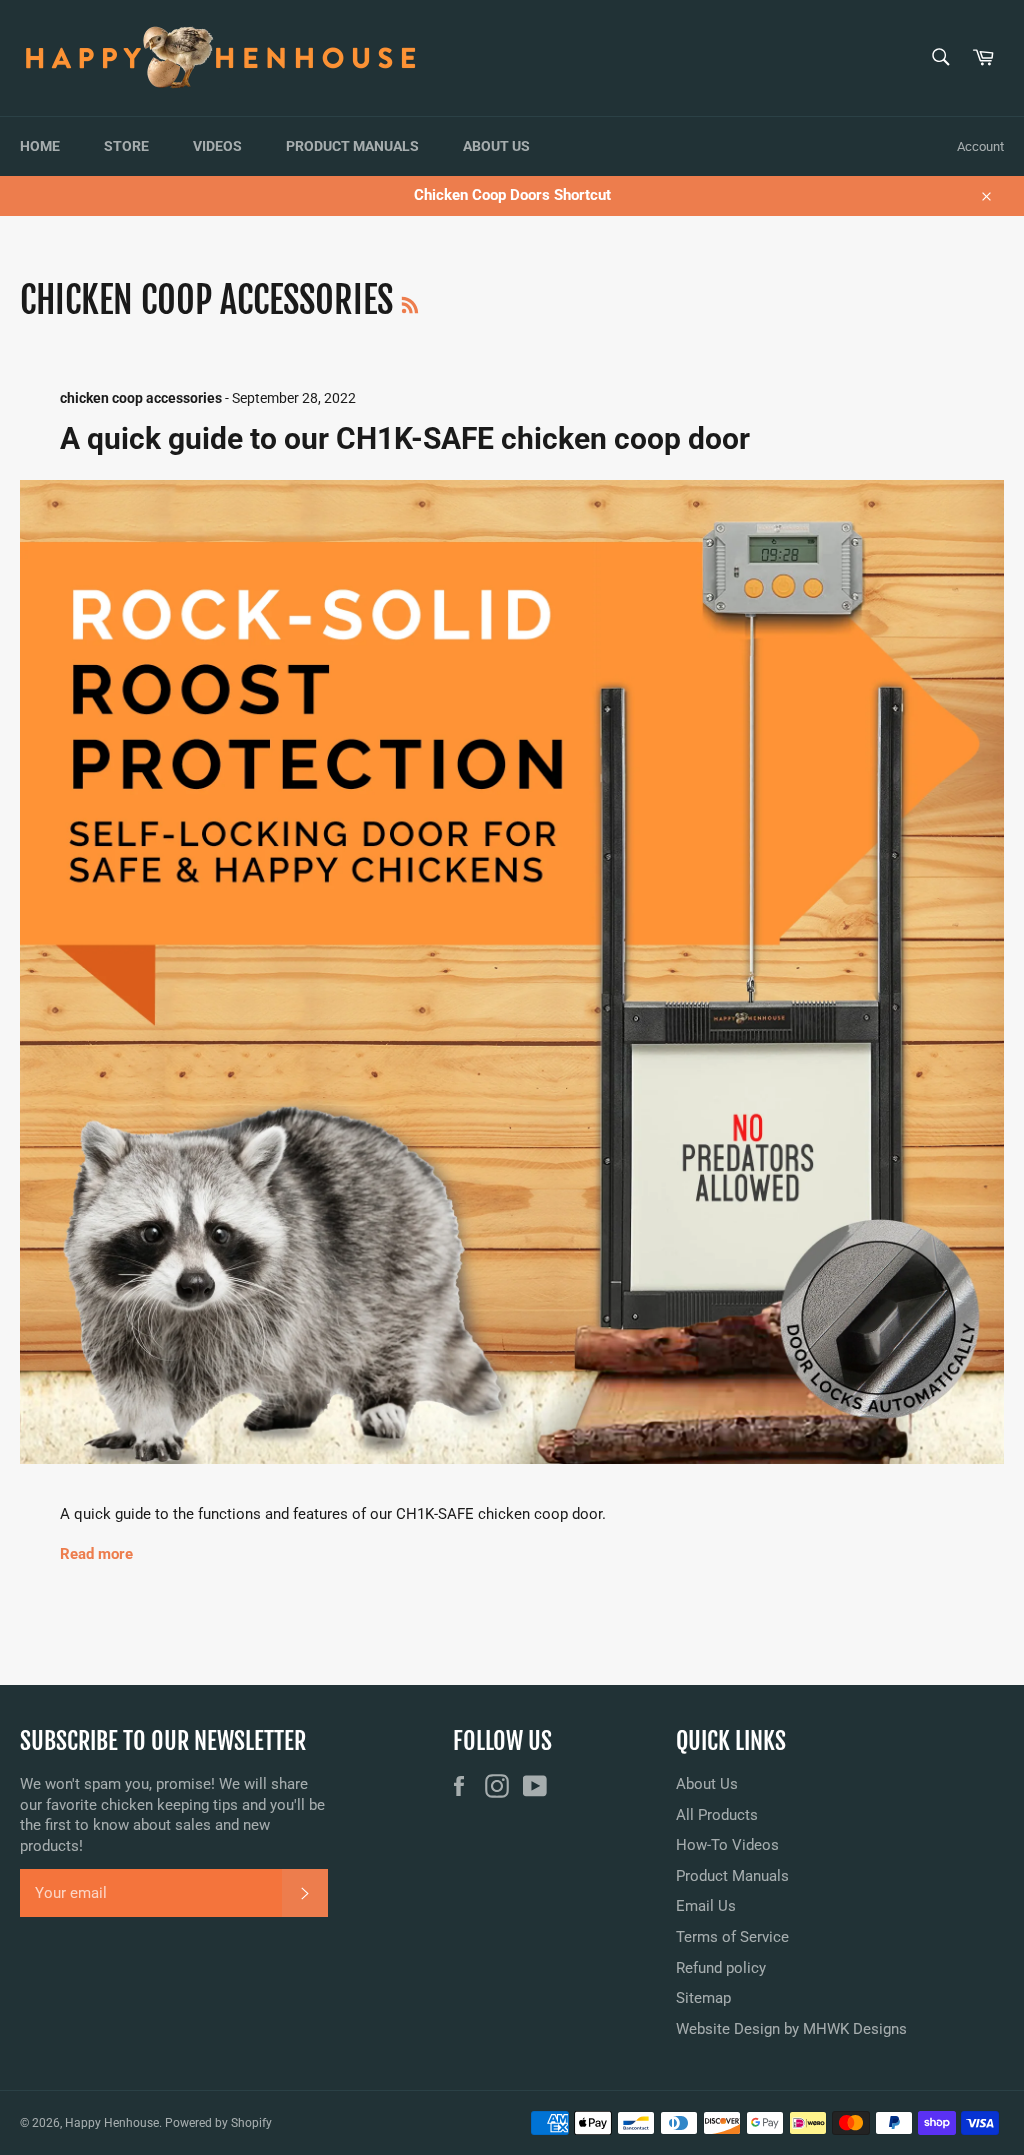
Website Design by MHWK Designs (791, 2029)
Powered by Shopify (218, 2123)
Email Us (706, 1906)
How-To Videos (727, 1845)
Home (40, 146)
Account (980, 146)
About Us (496, 146)
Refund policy (721, 1968)
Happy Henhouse (112, 2123)
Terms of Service (732, 1937)
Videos (217, 146)
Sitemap (703, 1998)
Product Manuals (352, 146)
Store (126, 146)
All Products (717, 1815)
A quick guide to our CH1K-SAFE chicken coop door (405, 438)
